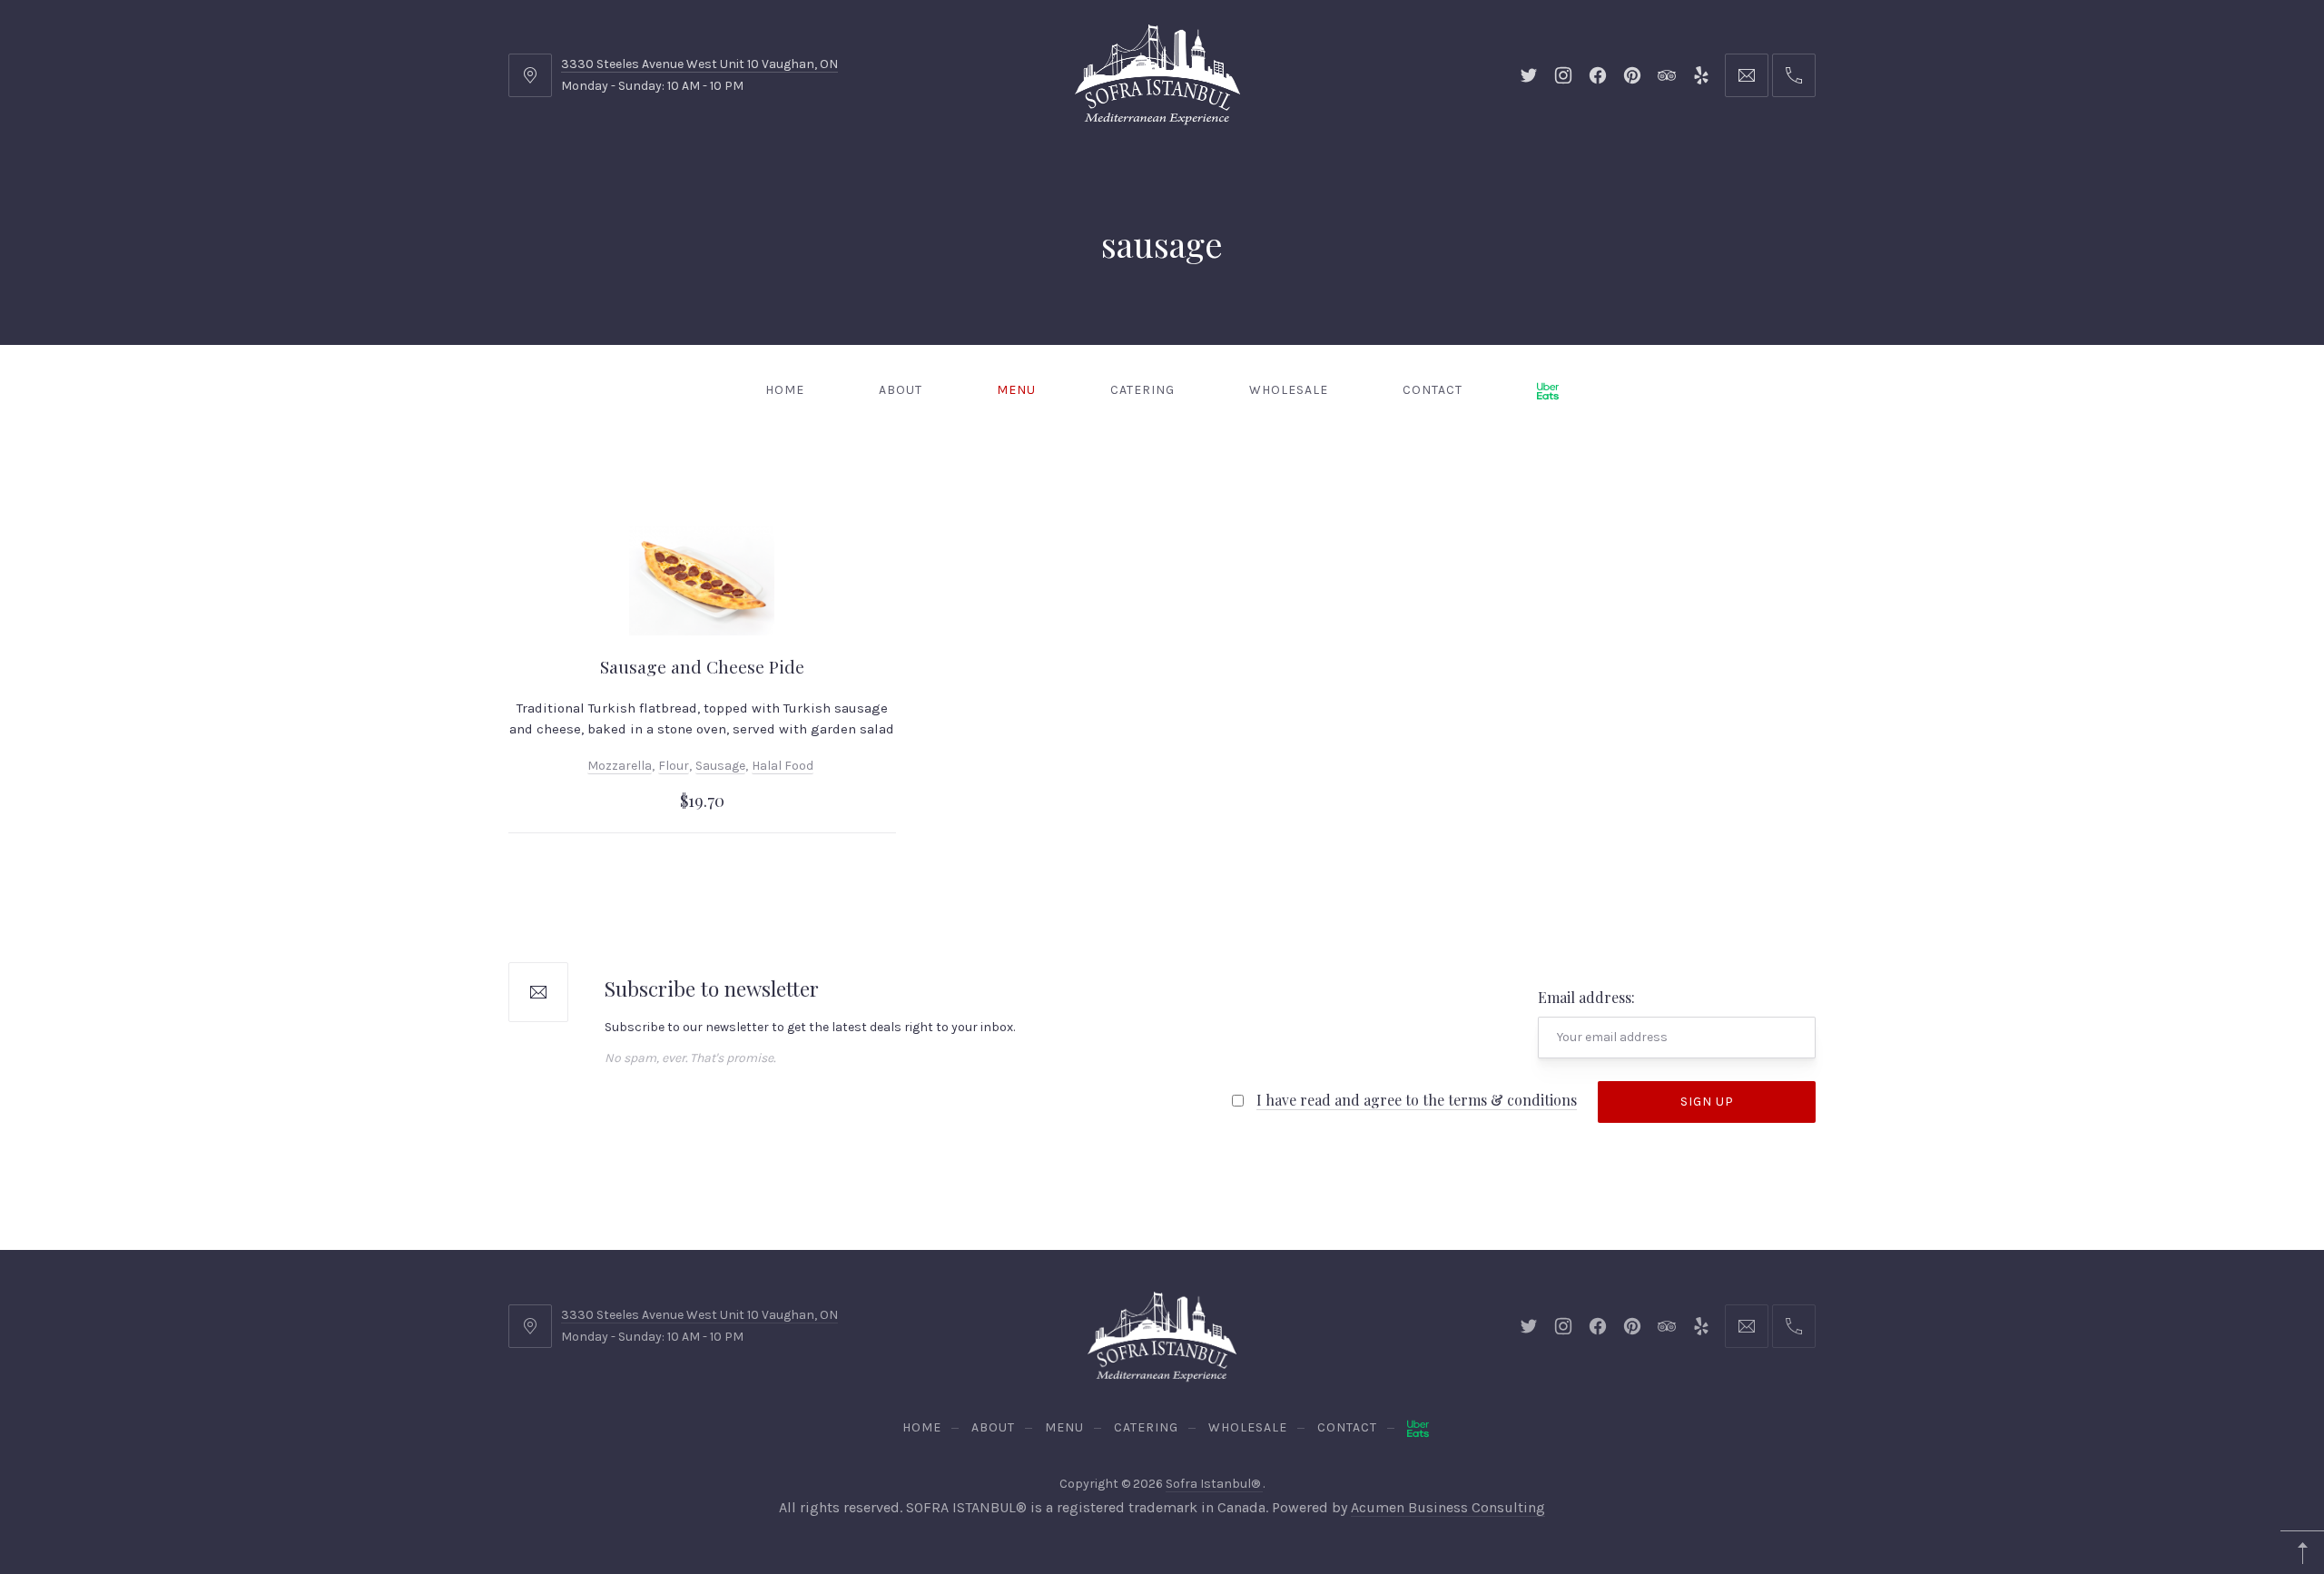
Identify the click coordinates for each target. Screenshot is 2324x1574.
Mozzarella (620, 766)
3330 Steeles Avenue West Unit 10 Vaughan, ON (699, 64)
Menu (1016, 390)
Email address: (1586, 997)
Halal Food (783, 766)
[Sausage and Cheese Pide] (702, 581)
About (901, 390)
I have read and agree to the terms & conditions (1417, 1100)
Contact (1433, 390)
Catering (1142, 390)
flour (674, 766)
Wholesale (1289, 390)
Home (785, 390)
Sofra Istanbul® (1214, 1484)
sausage (720, 766)
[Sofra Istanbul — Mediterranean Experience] (1157, 73)
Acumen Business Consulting (1448, 1507)
